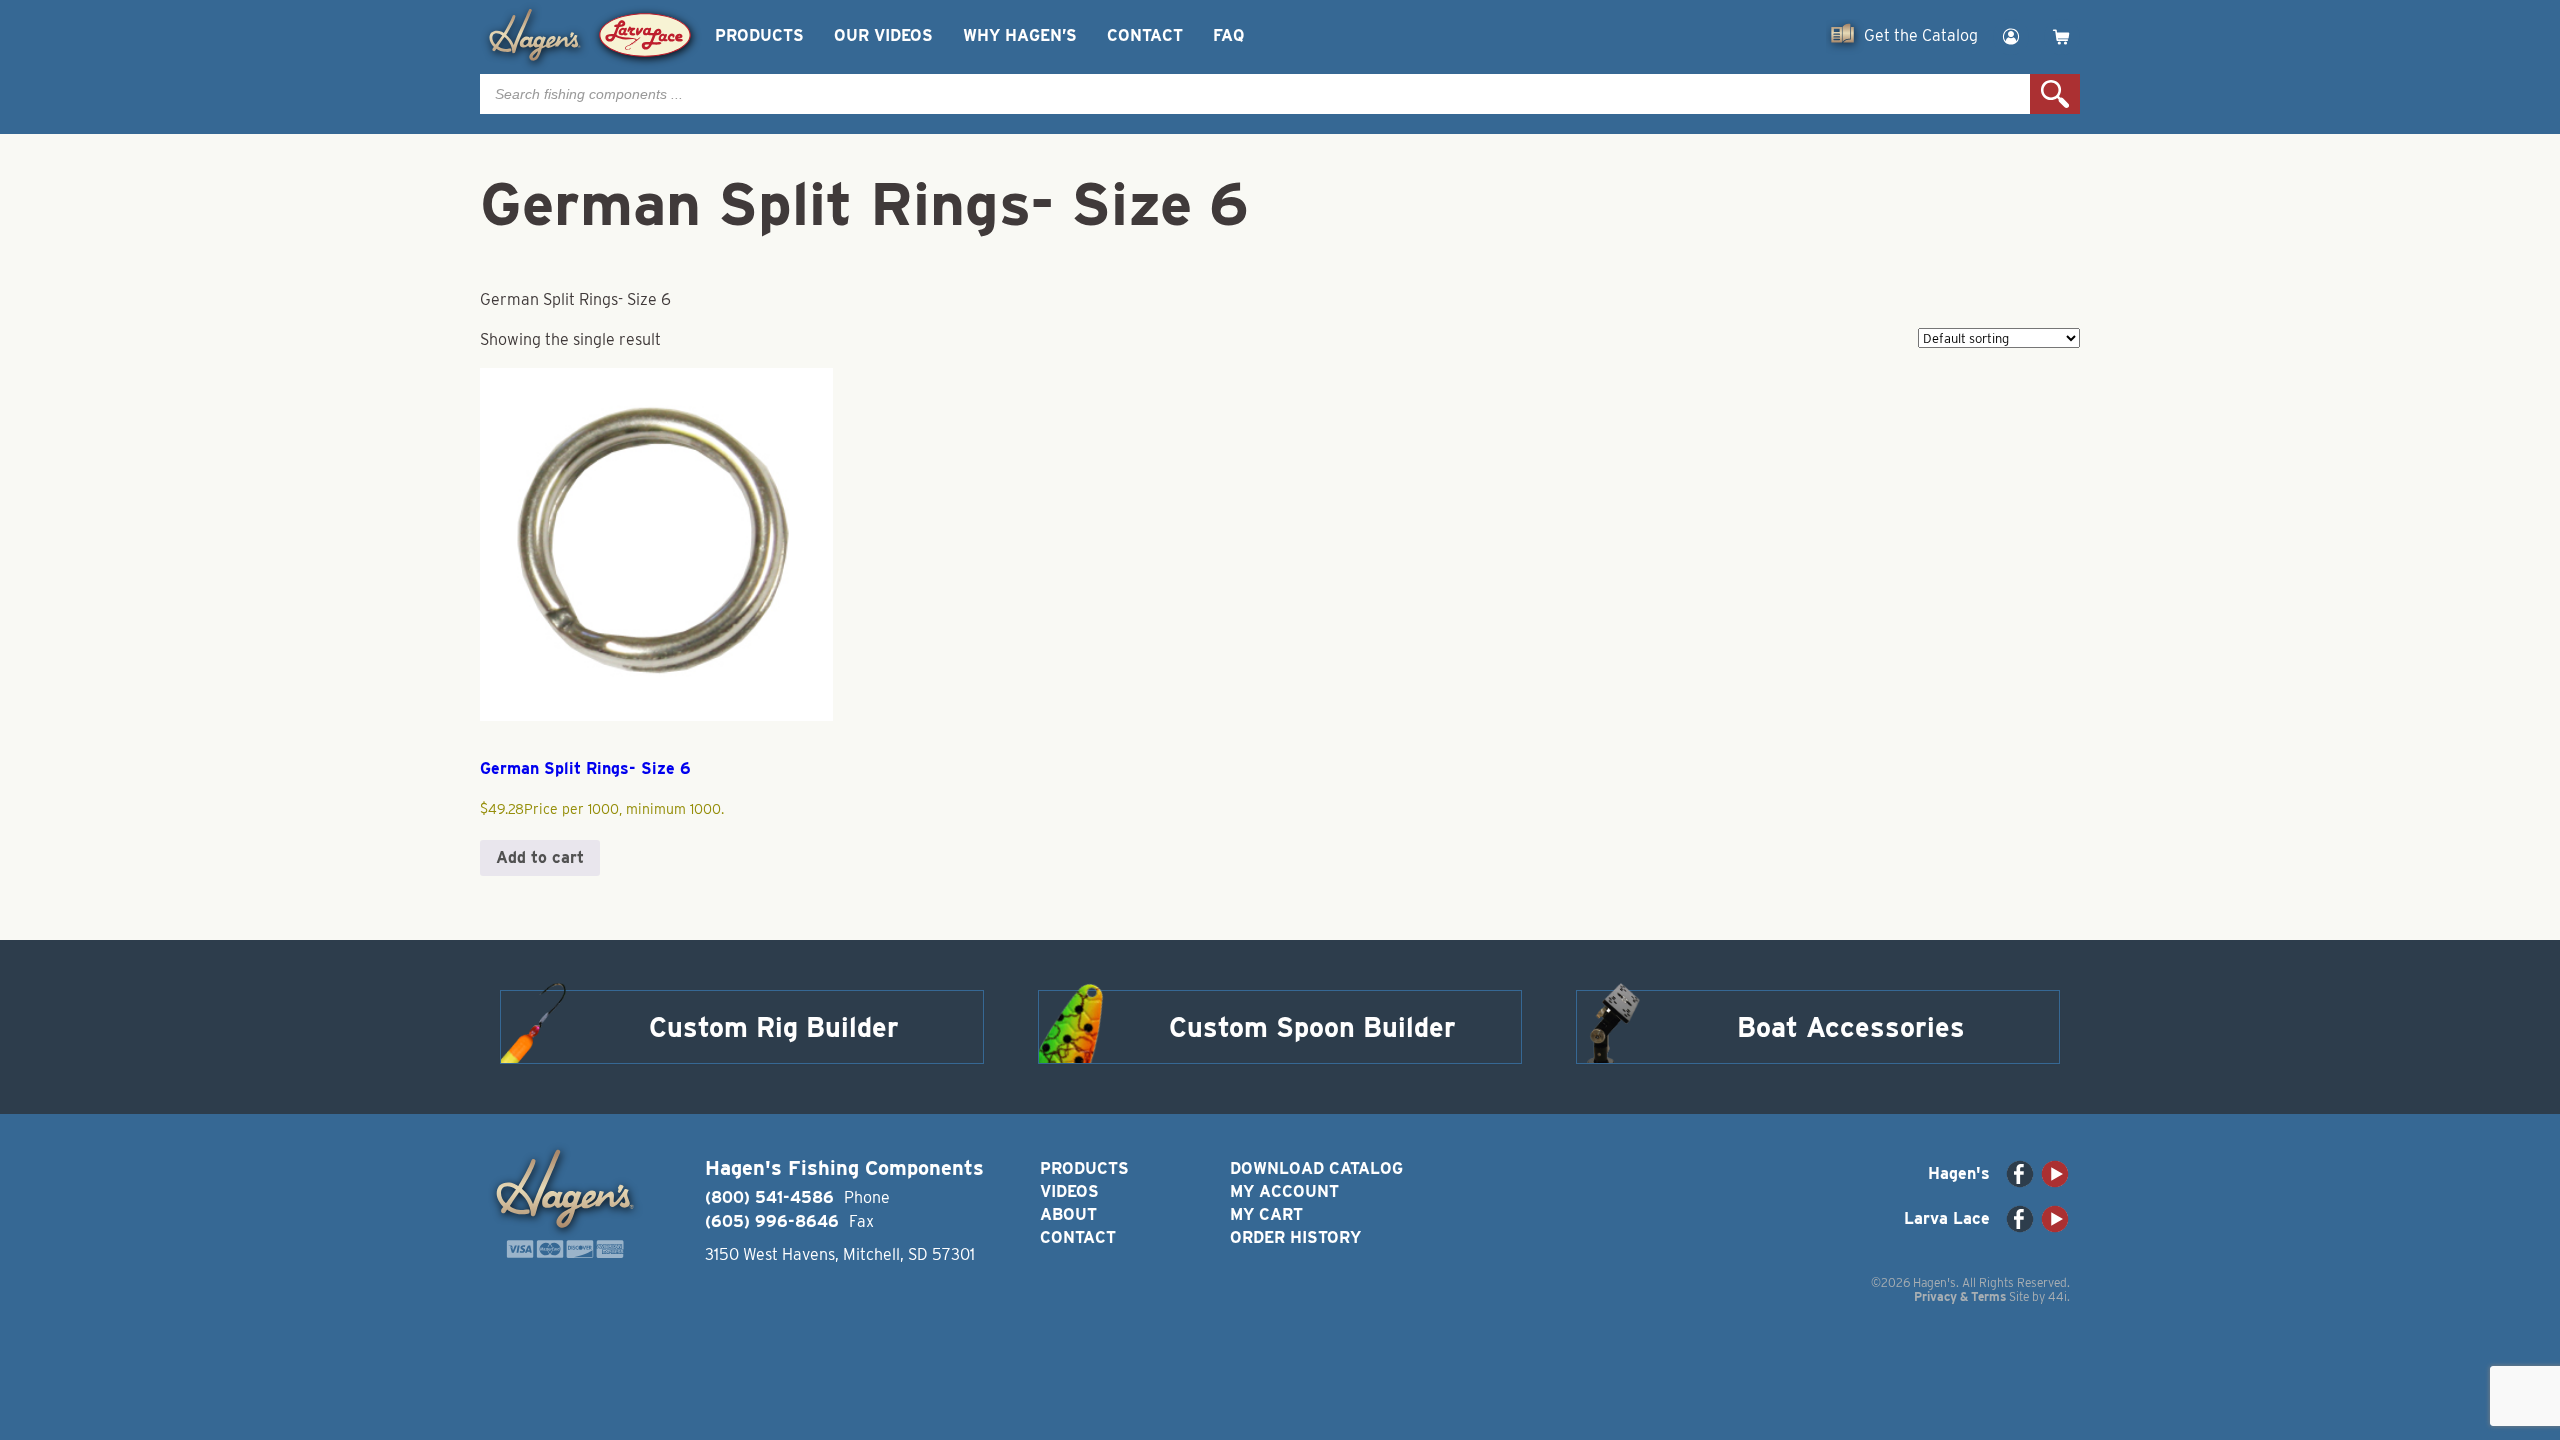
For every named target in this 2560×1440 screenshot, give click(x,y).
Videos (1069, 1191)
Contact (1145, 35)
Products (759, 35)
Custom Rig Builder (774, 1027)
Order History (1295, 1237)
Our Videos (883, 35)
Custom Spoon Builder (1312, 1027)
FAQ (1228, 35)
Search (2055, 94)
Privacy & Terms (1960, 1296)
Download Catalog (1316, 1168)
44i (2057, 1296)
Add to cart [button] (540, 857)
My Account (1284, 1191)
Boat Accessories (1851, 1027)
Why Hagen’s (1020, 35)
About (1068, 1214)
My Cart (1266, 1214)
